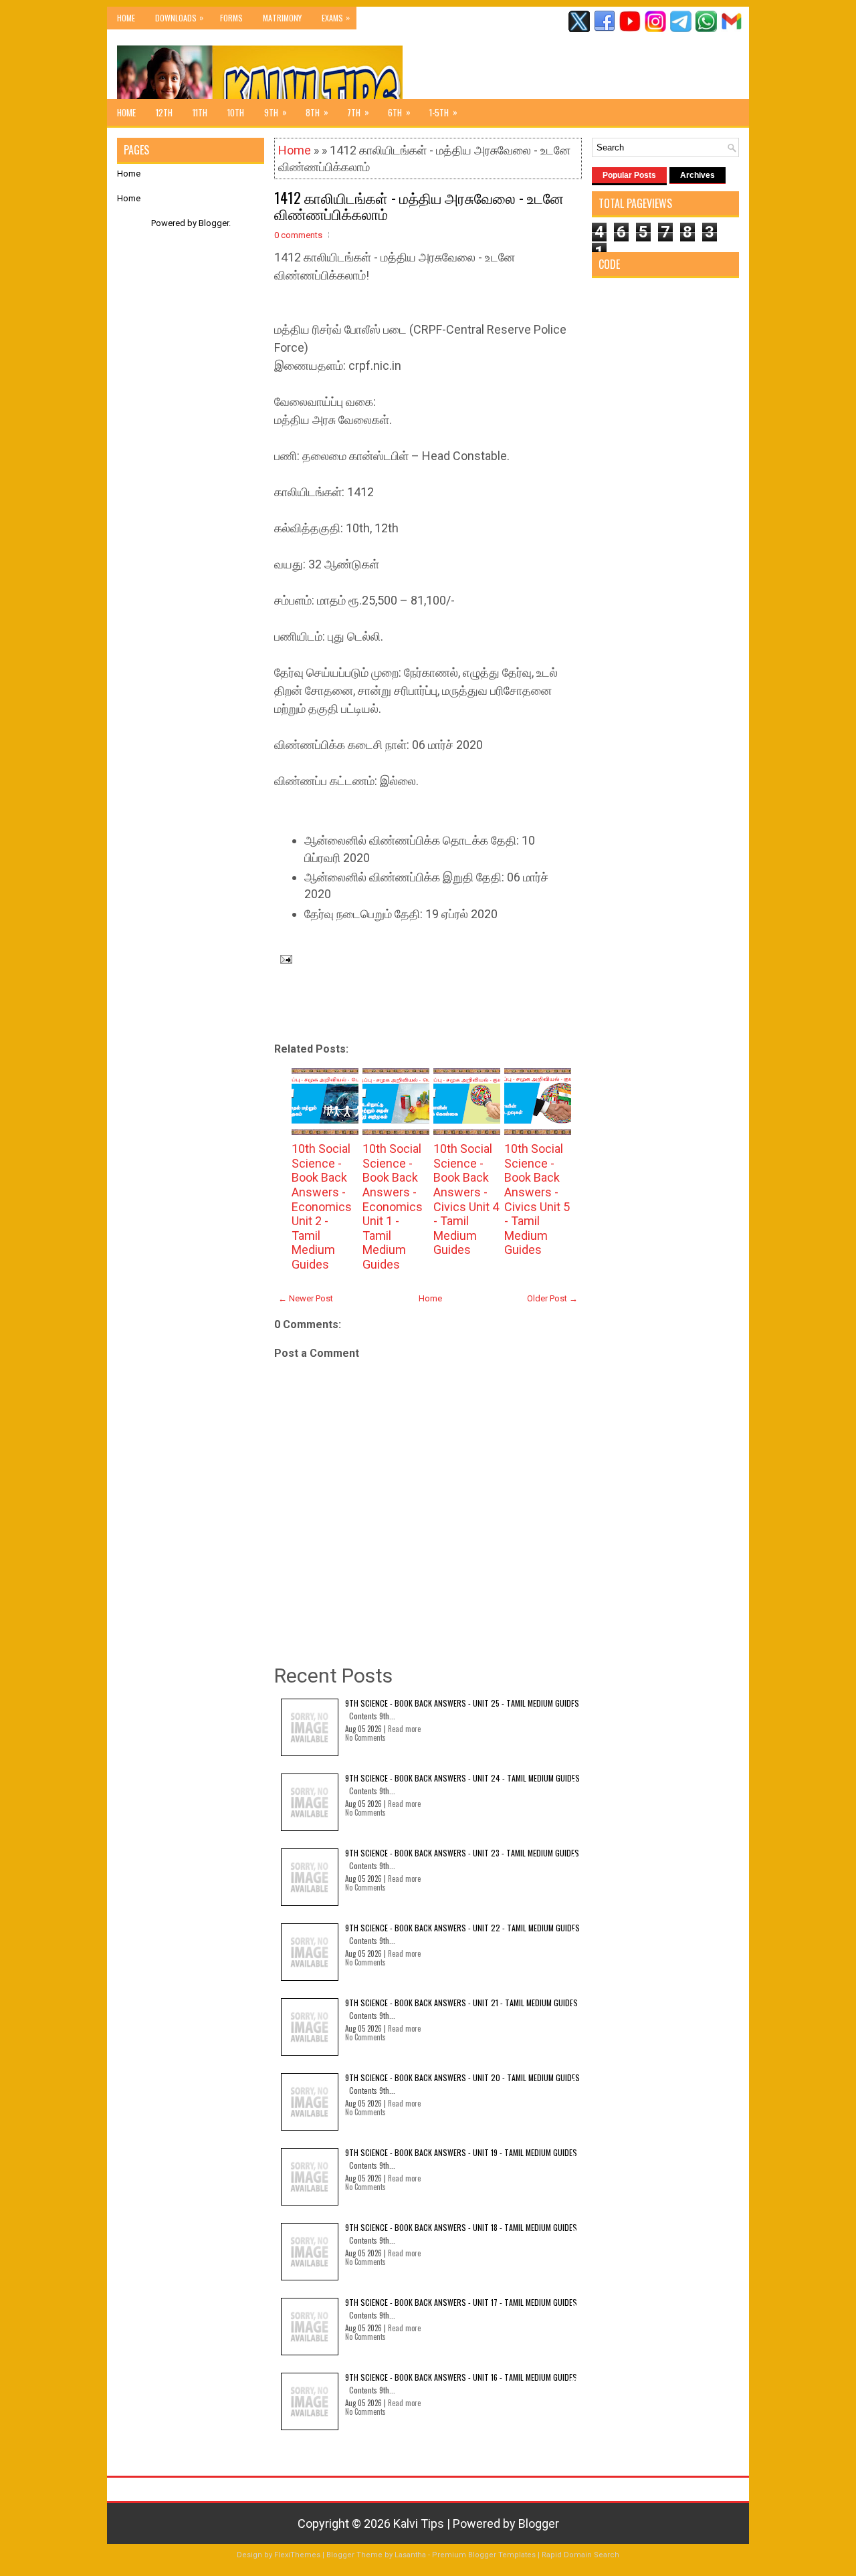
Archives (698, 175)
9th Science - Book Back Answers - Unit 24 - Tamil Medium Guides (462, 1778)
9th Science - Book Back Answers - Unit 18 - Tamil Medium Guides (461, 2227)
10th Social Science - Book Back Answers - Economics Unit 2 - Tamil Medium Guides (322, 1206)
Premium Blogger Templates (484, 2555)
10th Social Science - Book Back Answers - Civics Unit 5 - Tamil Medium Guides (537, 1199)
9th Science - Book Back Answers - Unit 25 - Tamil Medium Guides (462, 1703)
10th (236, 112)
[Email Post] (283, 958)
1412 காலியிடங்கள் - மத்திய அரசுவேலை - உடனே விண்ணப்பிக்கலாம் (419, 205)
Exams (336, 17)
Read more (404, 1729)
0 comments (298, 235)
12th (164, 112)
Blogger (214, 223)
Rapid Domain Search (580, 2555)
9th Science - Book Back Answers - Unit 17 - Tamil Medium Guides (461, 2302)
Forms (231, 18)
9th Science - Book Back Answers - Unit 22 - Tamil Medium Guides (462, 1928)
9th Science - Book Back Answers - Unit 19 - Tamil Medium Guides (461, 2152)
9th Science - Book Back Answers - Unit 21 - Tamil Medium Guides (461, 2003)
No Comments (365, 1737)
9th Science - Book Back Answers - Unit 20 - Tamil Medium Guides (462, 2077)
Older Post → (552, 1298)
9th (276, 112)
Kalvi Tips (419, 2524)
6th (399, 112)
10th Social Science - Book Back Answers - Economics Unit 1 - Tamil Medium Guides (393, 1206)
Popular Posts (629, 175)
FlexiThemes (297, 2555)
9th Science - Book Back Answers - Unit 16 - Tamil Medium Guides (461, 2377)
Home (126, 18)
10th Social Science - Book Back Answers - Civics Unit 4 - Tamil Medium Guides (466, 1199)
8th (317, 112)
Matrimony (282, 18)
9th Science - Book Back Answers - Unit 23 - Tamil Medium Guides (462, 1853)
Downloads (179, 17)
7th (358, 112)
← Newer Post (306, 1298)
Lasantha (410, 2555)
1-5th (443, 112)
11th (200, 112)
